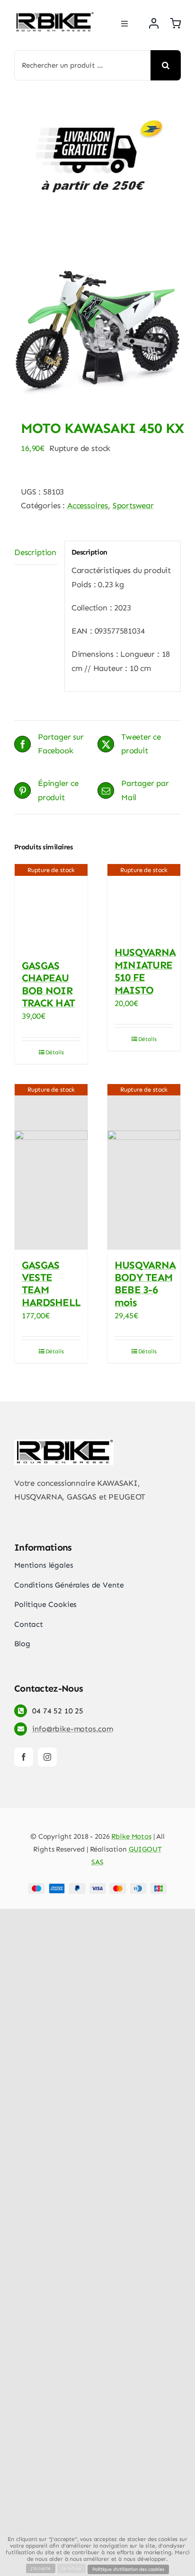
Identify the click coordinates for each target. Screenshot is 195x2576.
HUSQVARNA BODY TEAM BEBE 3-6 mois (145, 1284)
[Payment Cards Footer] (97, 1887)
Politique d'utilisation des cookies (128, 2569)
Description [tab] (35, 552)
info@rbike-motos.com (73, 1729)
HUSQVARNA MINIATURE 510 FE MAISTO (145, 971)
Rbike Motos (131, 1836)
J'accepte (40, 2568)
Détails (55, 1052)
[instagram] (47, 1757)
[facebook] (24, 1757)
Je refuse (71, 2568)
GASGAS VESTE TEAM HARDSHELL (51, 1284)
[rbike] (54, 16)
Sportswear (133, 505)
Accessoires (88, 505)
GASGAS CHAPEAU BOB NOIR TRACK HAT (48, 984)
